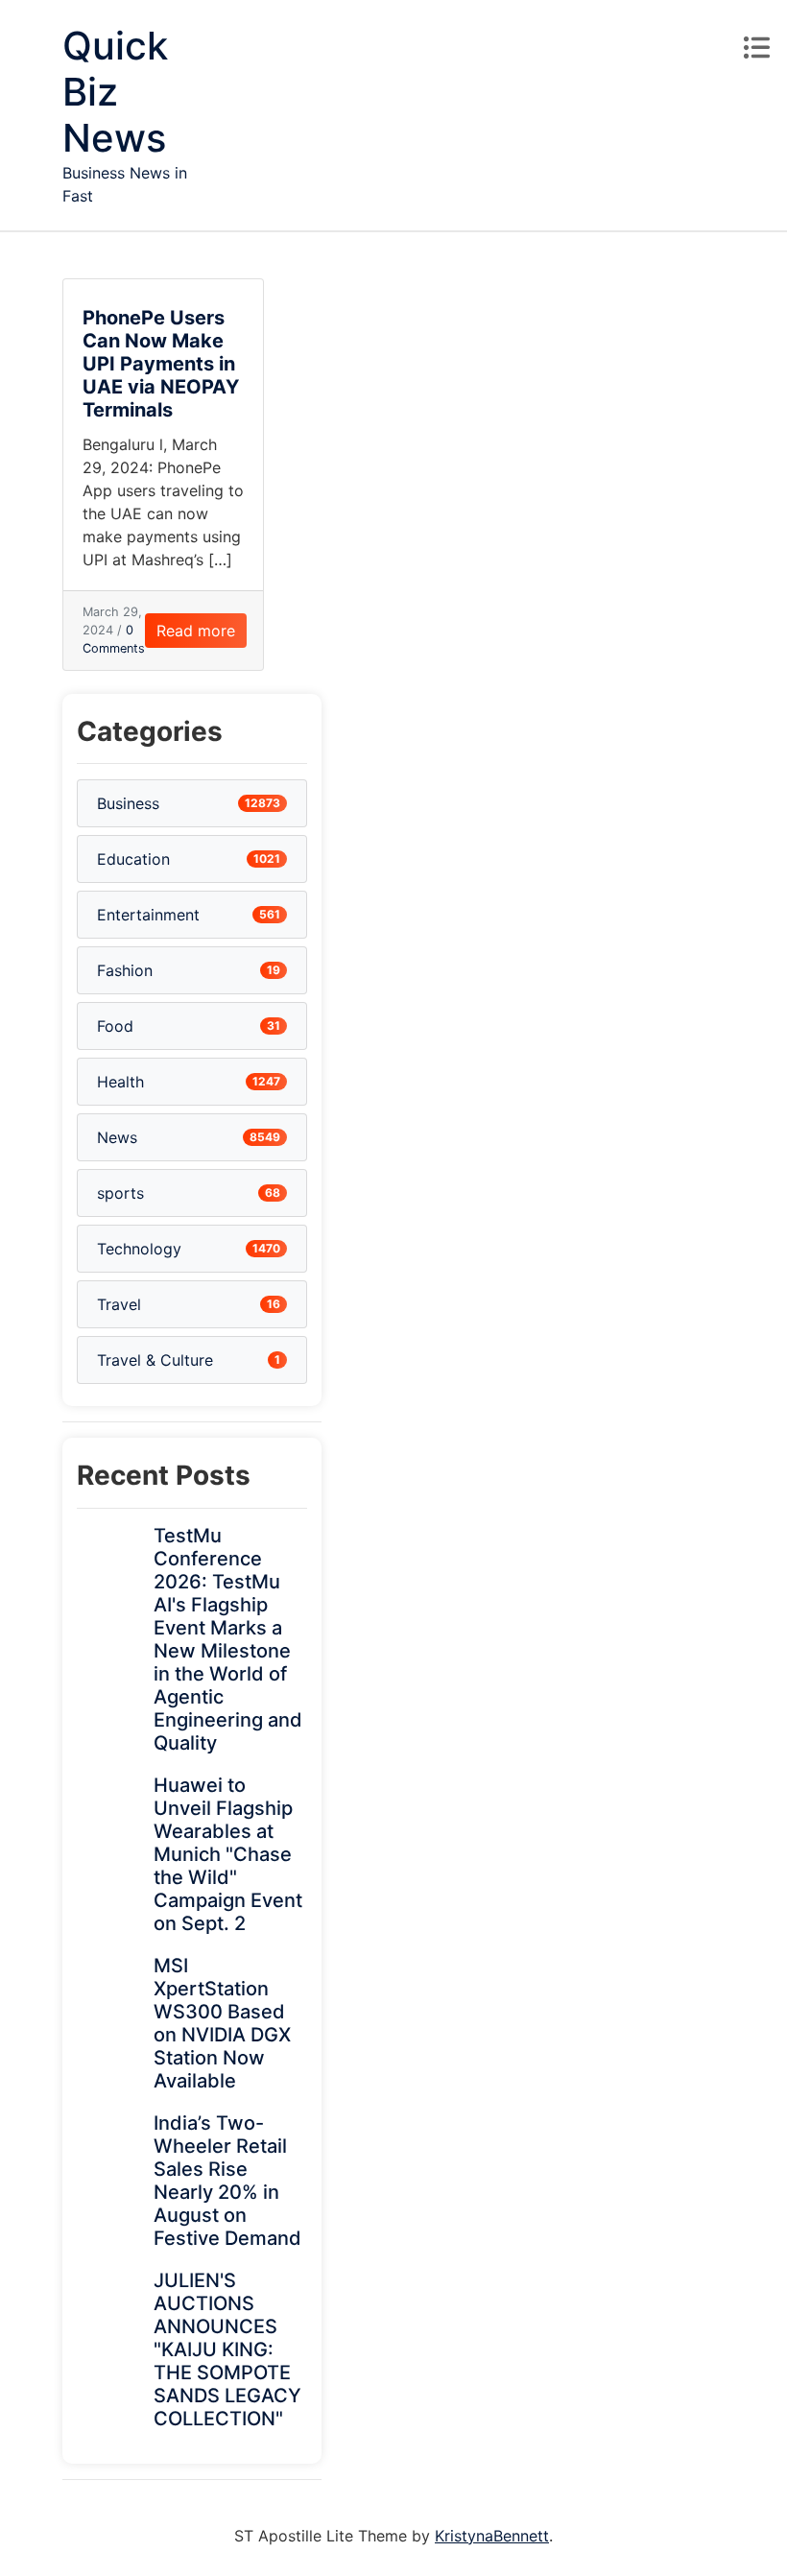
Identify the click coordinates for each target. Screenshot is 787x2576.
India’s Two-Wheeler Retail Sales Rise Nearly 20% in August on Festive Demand (227, 2181)
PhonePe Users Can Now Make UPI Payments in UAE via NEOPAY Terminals (161, 364)
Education (133, 859)
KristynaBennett (492, 2536)
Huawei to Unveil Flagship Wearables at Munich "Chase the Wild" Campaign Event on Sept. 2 (228, 1854)
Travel (119, 1304)
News (117, 1137)
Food (115, 1026)
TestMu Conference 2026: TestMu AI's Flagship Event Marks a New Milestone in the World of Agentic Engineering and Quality (228, 1639)
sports (120, 1193)
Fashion (125, 970)
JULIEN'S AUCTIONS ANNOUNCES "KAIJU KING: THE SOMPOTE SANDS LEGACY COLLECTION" (227, 2349)
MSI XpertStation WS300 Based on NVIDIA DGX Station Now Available (222, 2023)
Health (120, 1082)
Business (128, 803)
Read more (196, 631)
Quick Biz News (115, 92)
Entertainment (148, 915)
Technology (139, 1249)
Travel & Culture (155, 1360)
